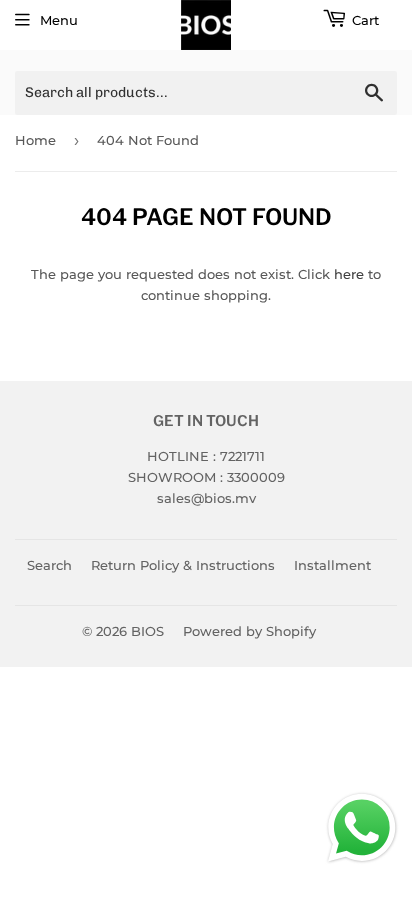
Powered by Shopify (249, 631)
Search (49, 565)
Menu (59, 20)
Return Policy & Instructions (183, 565)
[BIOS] (206, 25)
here (349, 274)
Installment (332, 565)
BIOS (147, 631)
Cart (365, 20)
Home (35, 140)
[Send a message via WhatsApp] (362, 828)
